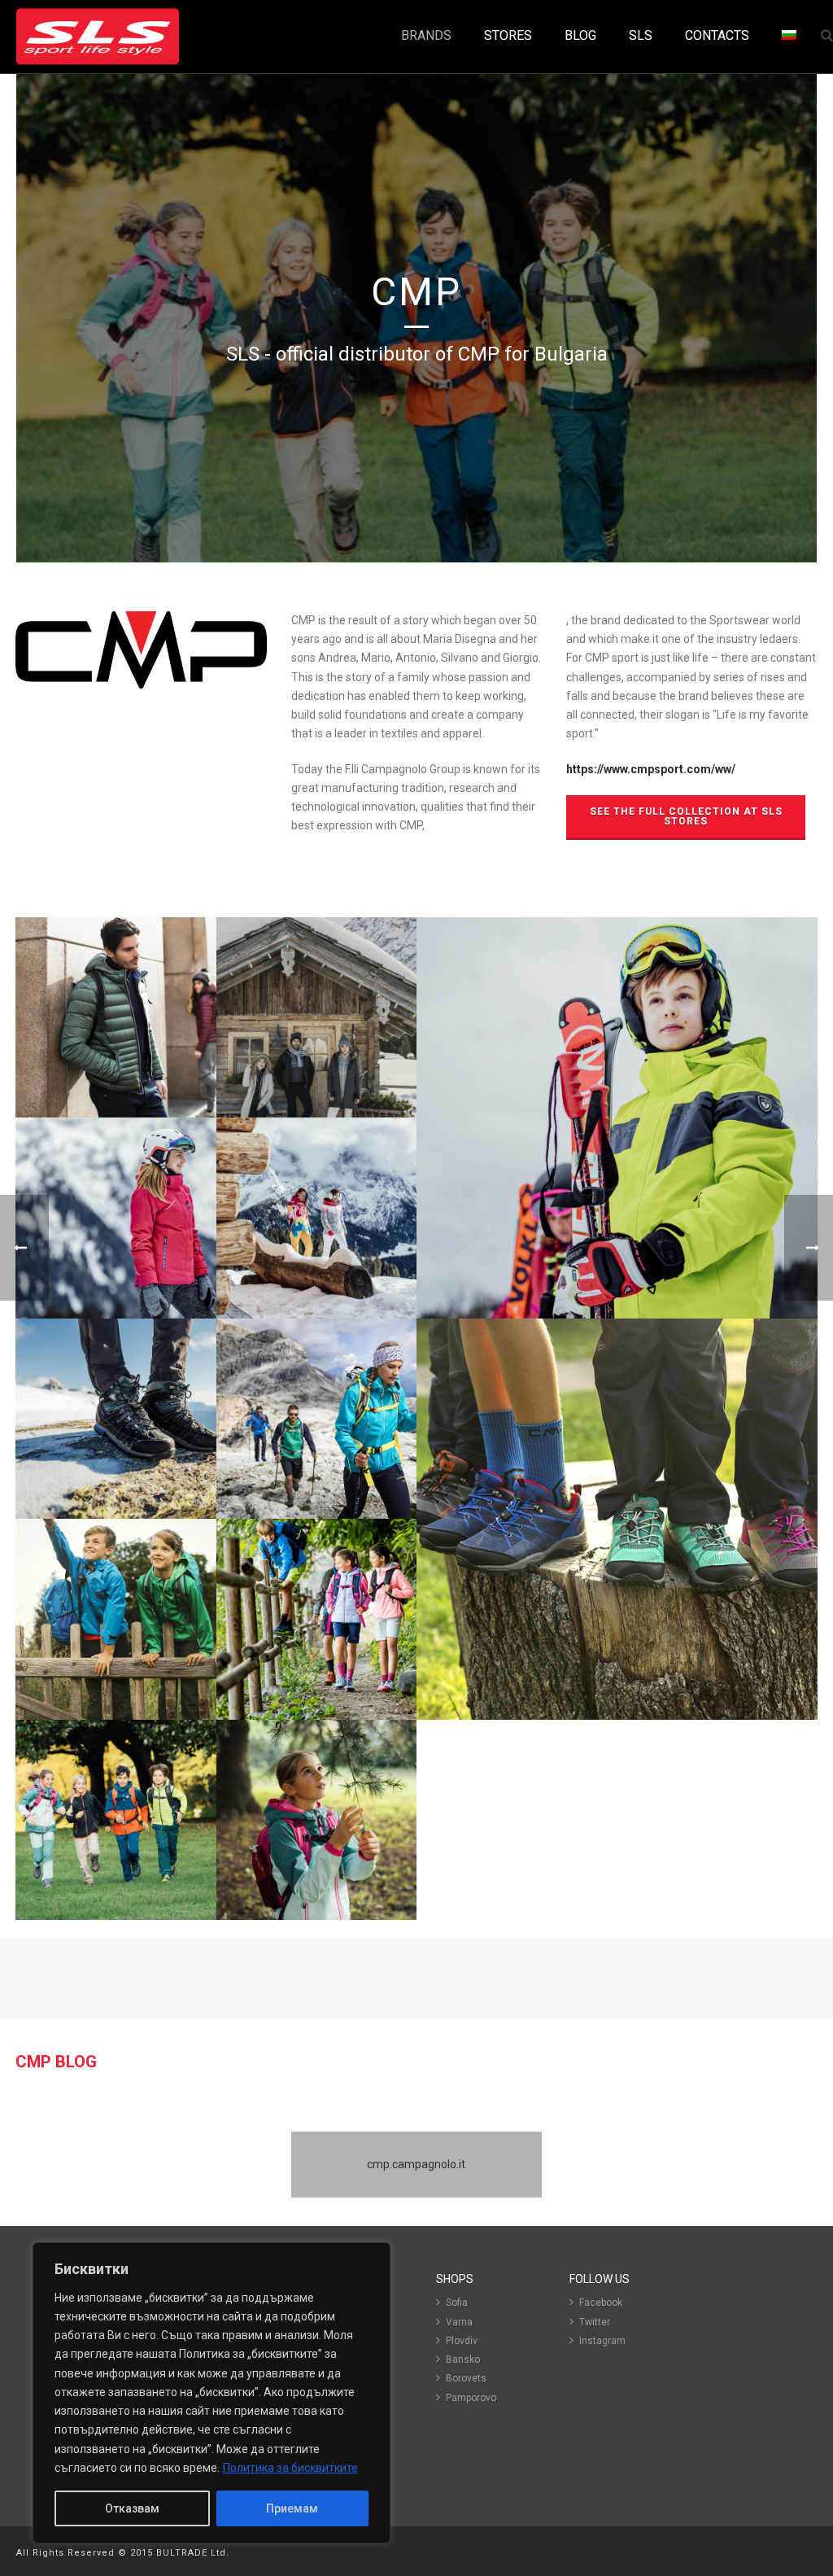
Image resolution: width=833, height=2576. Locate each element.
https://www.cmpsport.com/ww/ (651, 769)
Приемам (292, 2508)
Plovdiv (462, 2341)
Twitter (595, 2322)
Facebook (601, 2303)
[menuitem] (789, 36)
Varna (459, 2322)
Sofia (457, 2303)
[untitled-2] (317, 1619)
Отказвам (132, 2508)
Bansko (463, 2360)
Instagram (602, 2341)
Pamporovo (471, 2398)
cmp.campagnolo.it (416, 2164)
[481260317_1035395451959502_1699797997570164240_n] (317, 1820)
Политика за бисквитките (290, 2468)
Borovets (466, 2378)
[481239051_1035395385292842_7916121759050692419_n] (116, 1820)
